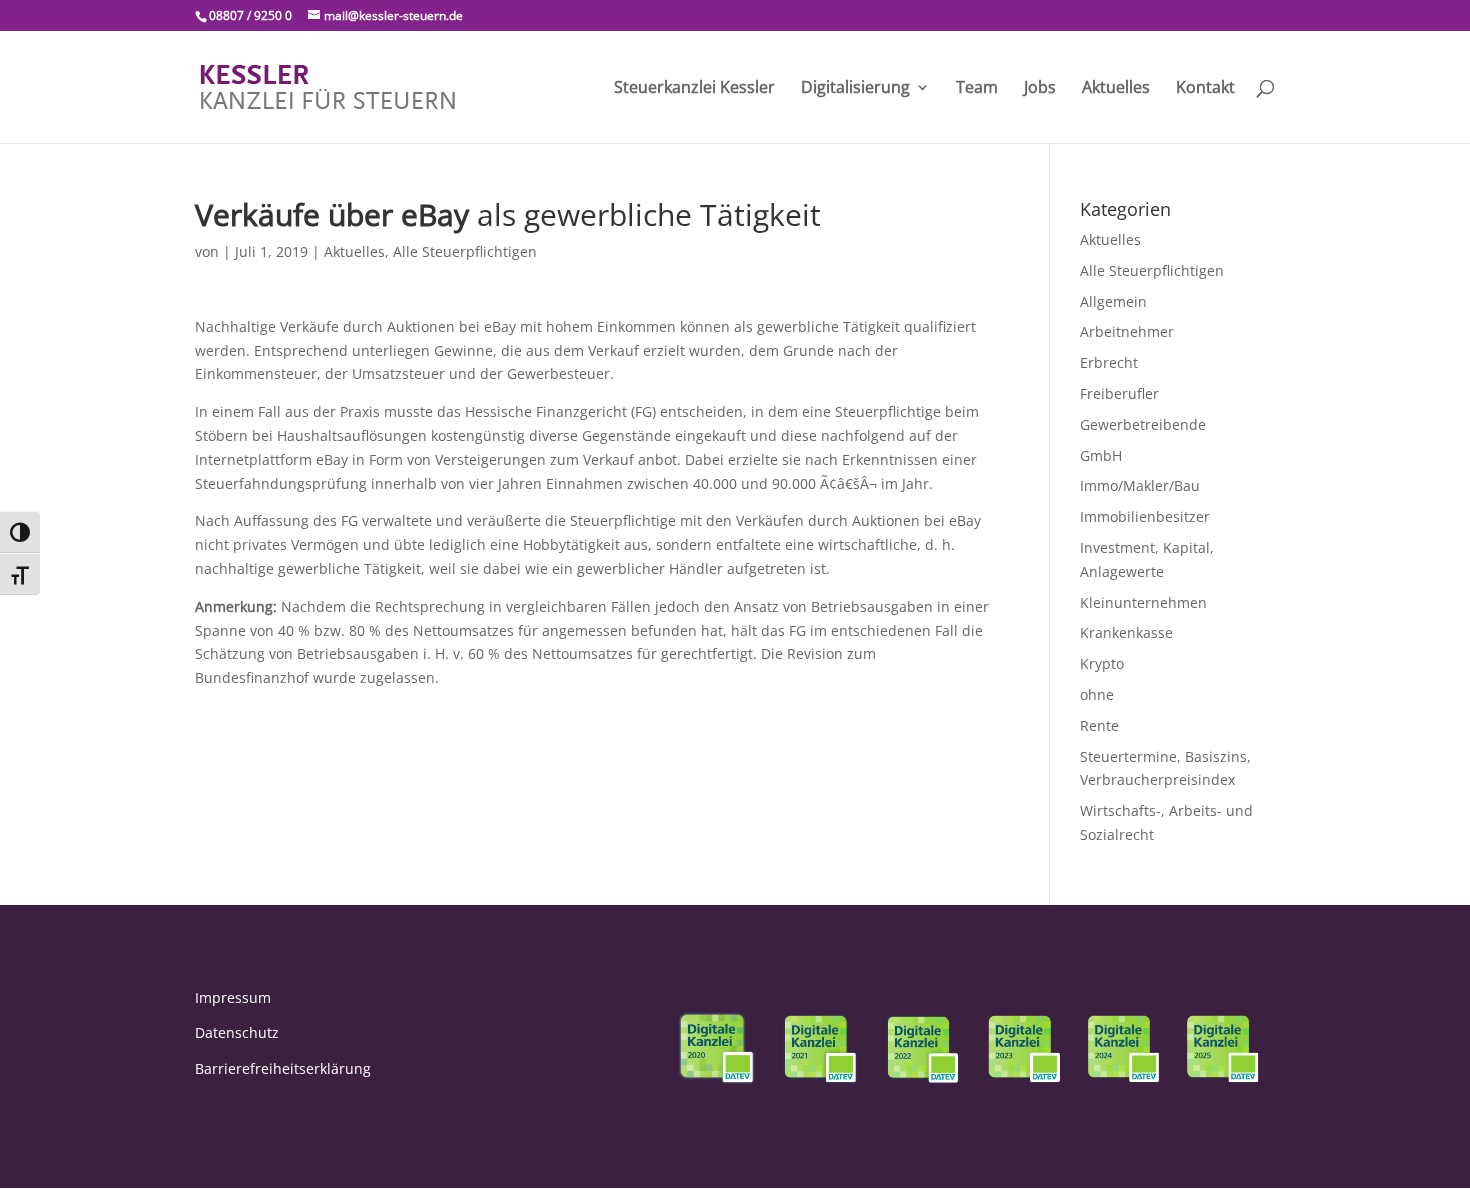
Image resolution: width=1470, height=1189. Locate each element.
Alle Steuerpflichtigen (465, 251)
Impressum (233, 997)
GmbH (1101, 455)
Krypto (1102, 663)
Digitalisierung (855, 89)
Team (977, 89)
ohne (1097, 694)
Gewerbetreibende (1143, 424)
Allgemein (1113, 301)
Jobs (1040, 89)
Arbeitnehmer (1127, 331)
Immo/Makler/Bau (1140, 485)
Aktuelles (1116, 89)
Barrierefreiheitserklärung (283, 1068)
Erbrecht (1109, 362)
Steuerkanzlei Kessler (694, 89)
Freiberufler (1119, 393)
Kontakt (1205, 89)
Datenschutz (237, 1032)
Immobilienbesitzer (1145, 516)
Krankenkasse (1126, 632)
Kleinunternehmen (1143, 602)
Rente (1099, 725)
